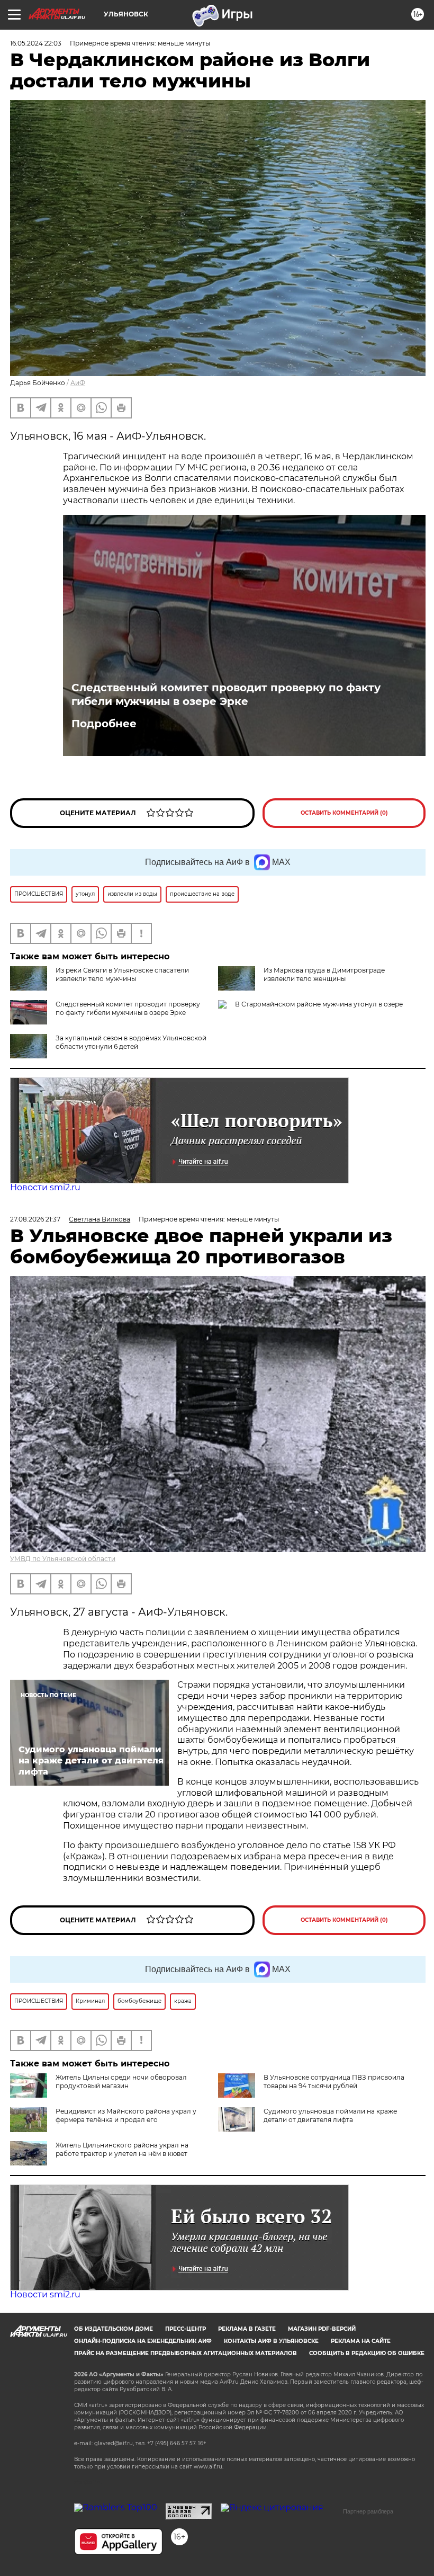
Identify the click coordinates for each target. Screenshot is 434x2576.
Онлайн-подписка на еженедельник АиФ (143, 2341)
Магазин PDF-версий (322, 2329)
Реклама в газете (247, 2329)
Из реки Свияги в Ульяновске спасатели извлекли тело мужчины (122, 974)
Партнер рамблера (368, 2511)
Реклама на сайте (361, 2341)
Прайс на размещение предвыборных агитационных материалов (186, 2353)
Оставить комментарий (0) (344, 813)
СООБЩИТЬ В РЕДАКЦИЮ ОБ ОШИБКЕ (367, 2353)
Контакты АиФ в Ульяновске (271, 2341)
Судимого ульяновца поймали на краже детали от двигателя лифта (330, 2115)
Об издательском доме (114, 2329)
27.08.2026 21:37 (35, 1219)
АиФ (78, 383)
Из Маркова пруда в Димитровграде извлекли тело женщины (324, 974)
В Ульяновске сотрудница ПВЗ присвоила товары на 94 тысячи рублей (334, 2082)
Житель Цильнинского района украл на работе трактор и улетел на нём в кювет (122, 2149)
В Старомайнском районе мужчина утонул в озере (319, 1004)
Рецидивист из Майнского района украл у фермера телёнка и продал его (126, 2115)
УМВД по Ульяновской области (63, 1559)
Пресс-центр (186, 2329)
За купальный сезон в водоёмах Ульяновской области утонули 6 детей (131, 1042)
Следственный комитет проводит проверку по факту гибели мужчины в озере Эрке (226, 694)
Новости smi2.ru (45, 1187)
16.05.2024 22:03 (36, 43)
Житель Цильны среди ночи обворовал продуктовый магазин (121, 2082)
